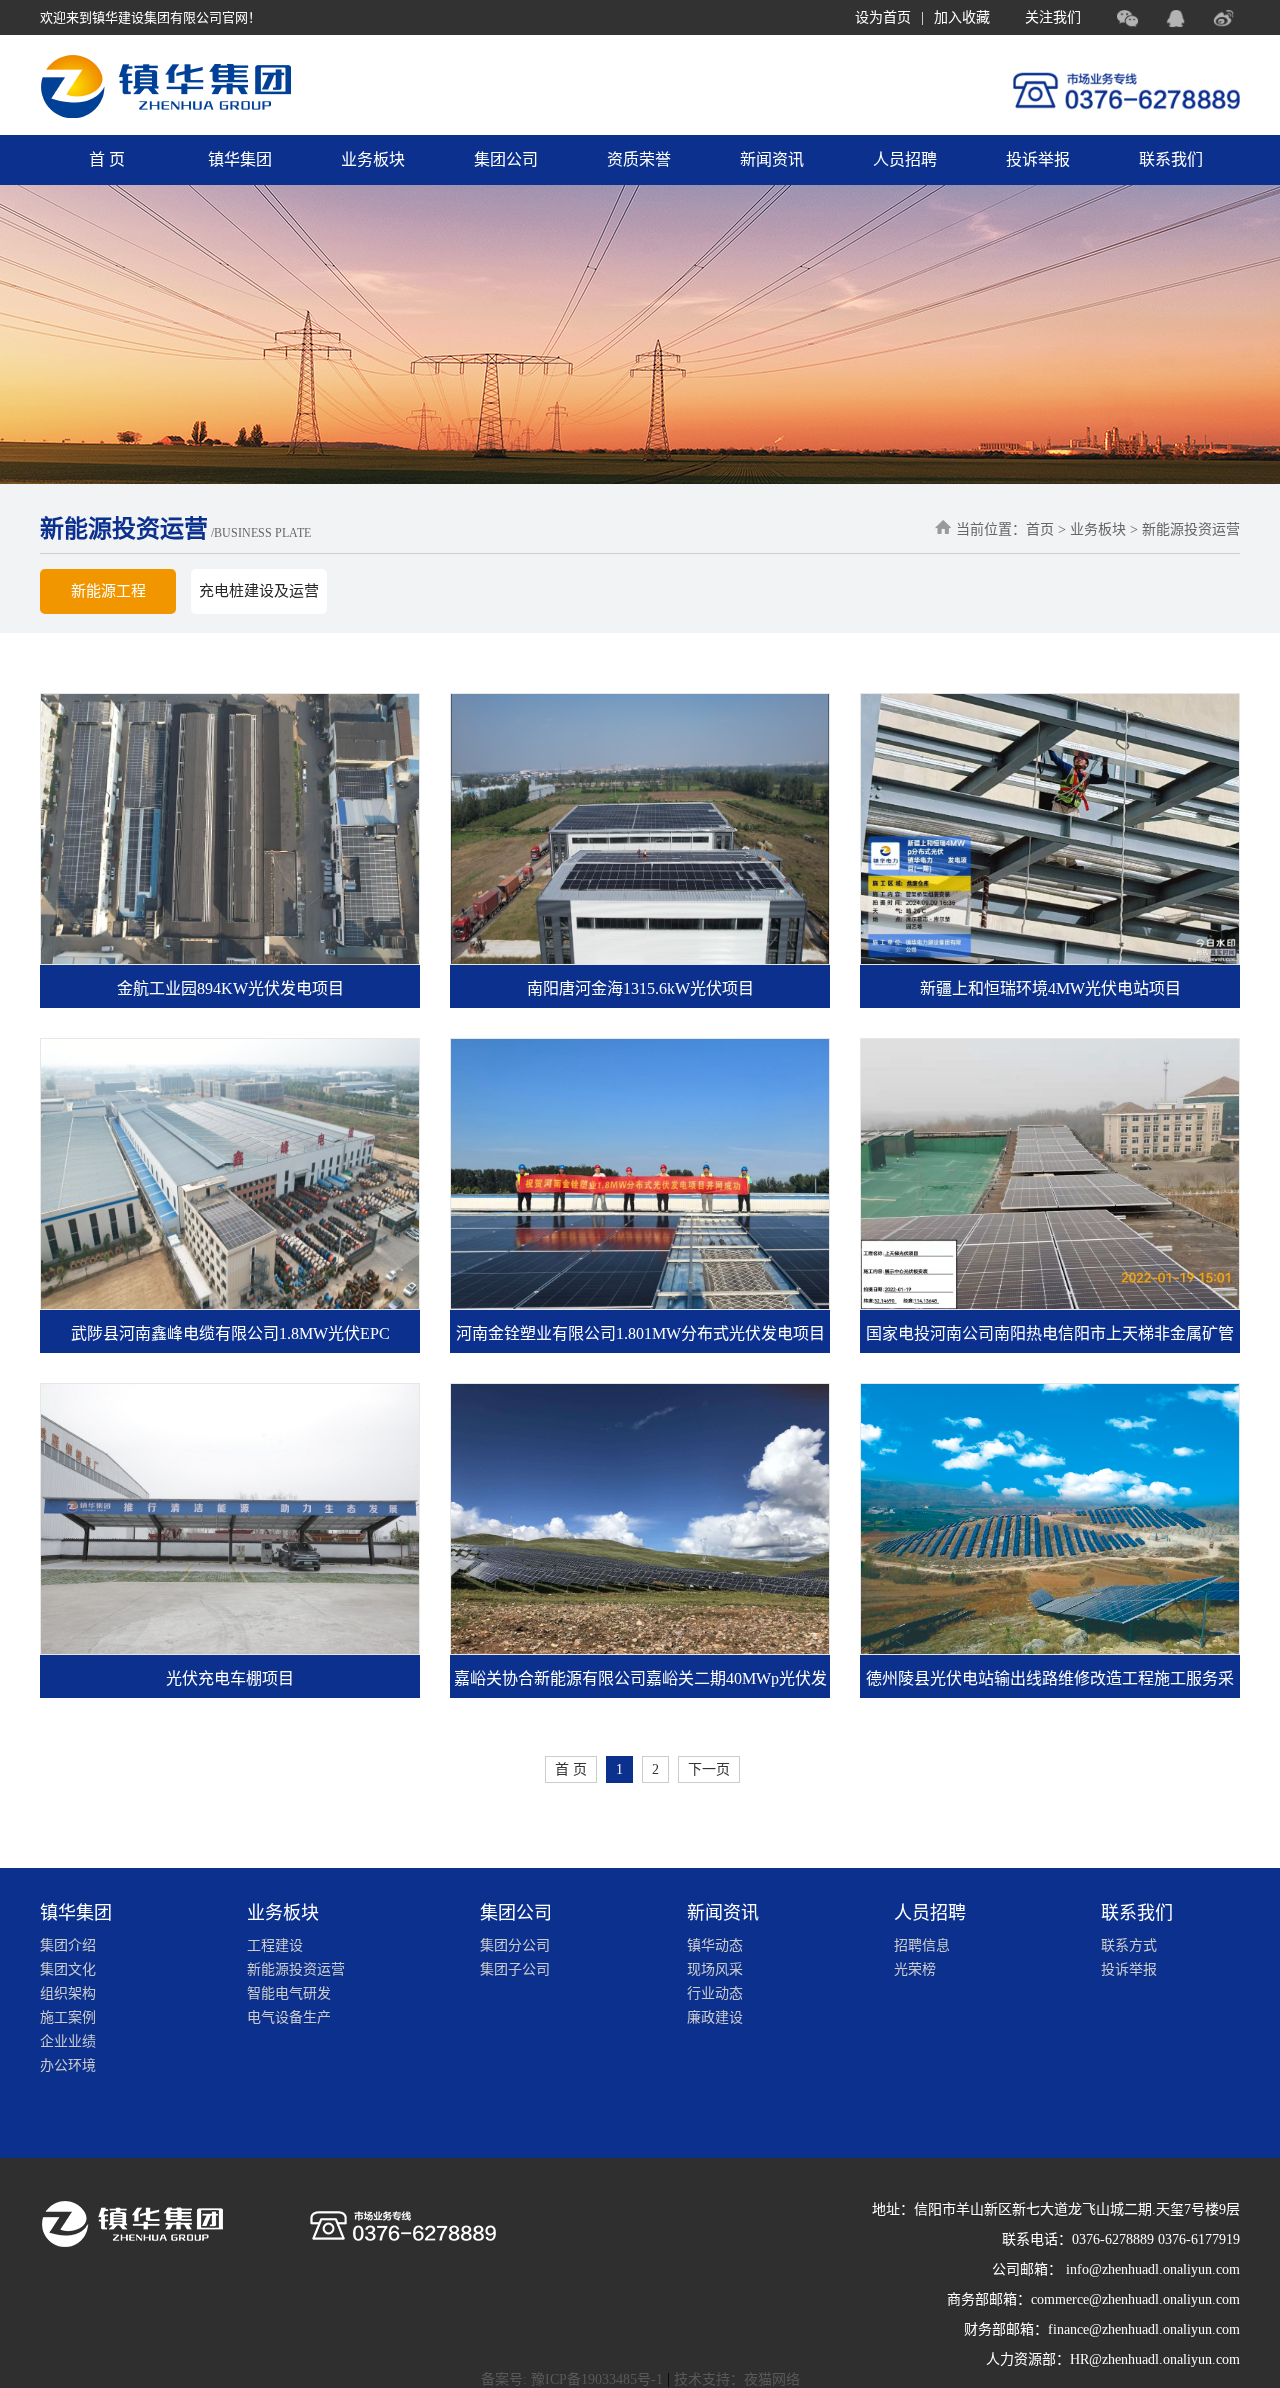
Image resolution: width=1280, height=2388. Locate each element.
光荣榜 (915, 1969)
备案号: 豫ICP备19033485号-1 (572, 2379)
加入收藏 (962, 17)
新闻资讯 (772, 159)
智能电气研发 (289, 1993)
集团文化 (68, 1969)
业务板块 (373, 159)
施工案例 (68, 2017)
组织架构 (68, 1993)
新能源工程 (108, 591)
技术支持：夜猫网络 (737, 2379)
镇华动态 (715, 1945)
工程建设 (275, 1945)
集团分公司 (515, 1945)
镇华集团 (240, 159)
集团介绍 (68, 1945)
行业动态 (715, 1993)
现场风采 (715, 1969)
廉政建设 (715, 2017)
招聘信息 (922, 1945)
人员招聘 (905, 159)
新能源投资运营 (296, 1969)
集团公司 (506, 159)
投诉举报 (1038, 159)
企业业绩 (68, 2041)
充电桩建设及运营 (259, 591)
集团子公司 (515, 1969)
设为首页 (883, 17)
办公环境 (68, 2065)
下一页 (709, 1769)
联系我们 (1171, 159)
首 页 (107, 159)
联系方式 (1129, 1945)
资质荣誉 (639, 159)
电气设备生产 (289, 2017)
